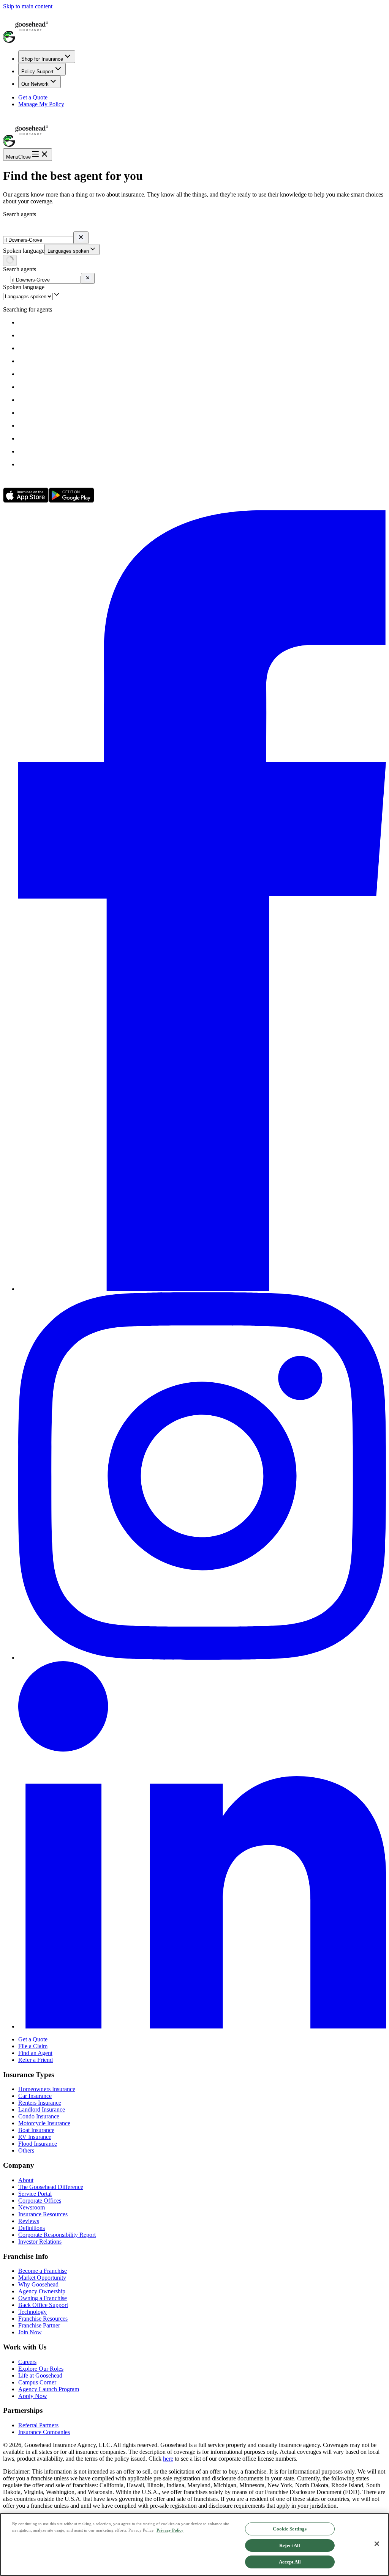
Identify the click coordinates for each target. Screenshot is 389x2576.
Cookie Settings (290, 2529)
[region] (194, 2545)
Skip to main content (28, 6)
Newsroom (32, 2207)
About (26, 2180)
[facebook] (202, 1289)
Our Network (35, 84)
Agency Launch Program (49, 2389)
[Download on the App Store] (26, 501)
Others (26, 2150)
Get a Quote (33, 97)
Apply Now (33, 2396)
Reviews (29, 2221)
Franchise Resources (43, 2319)
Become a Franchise (43, 2271)
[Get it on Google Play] (71, 501)
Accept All (290, 2562)
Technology (32, 2312)
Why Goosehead (38, 2284)
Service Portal (35, 2194)
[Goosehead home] (194, 27)
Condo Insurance (39, 2116)
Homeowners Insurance (47, 2089)
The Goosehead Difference (51, 2187)
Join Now (30, 2332)
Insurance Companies (44, 2432)
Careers (27, 2362)
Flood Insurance (38, 2144)
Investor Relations (40, 2242)
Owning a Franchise (43, 2298)
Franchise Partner (39, 2325)
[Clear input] (81, 238)
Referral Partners (38, 2425)
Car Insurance (35, 2096)
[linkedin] (202, 2026)
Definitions (32, 2228)
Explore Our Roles (41, 2369)
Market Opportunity (42, 2278)
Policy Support (37, 72)
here (168, 2459)
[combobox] (72, 249)
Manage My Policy (41, 104)
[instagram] (202, 1658)
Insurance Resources (43, 2214)
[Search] (10, 260)
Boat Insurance (36, 2130)
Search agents (20, 214)
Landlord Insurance (42, 2109)
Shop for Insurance (42, 59)
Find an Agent (35, 2053)
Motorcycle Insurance (44, 2123)
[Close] (377, 2544)
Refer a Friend (36, 2060)
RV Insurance (35, 2137)
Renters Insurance (40, 2103)
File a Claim (33, 2046)
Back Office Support (43, 2305)
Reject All (290, 2545)
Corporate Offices (40, 2201)
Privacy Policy (170, 2530)
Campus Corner (37, 2382)
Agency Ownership (42, 2291)
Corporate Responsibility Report (57, 2235)
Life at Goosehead (40, 2375)
